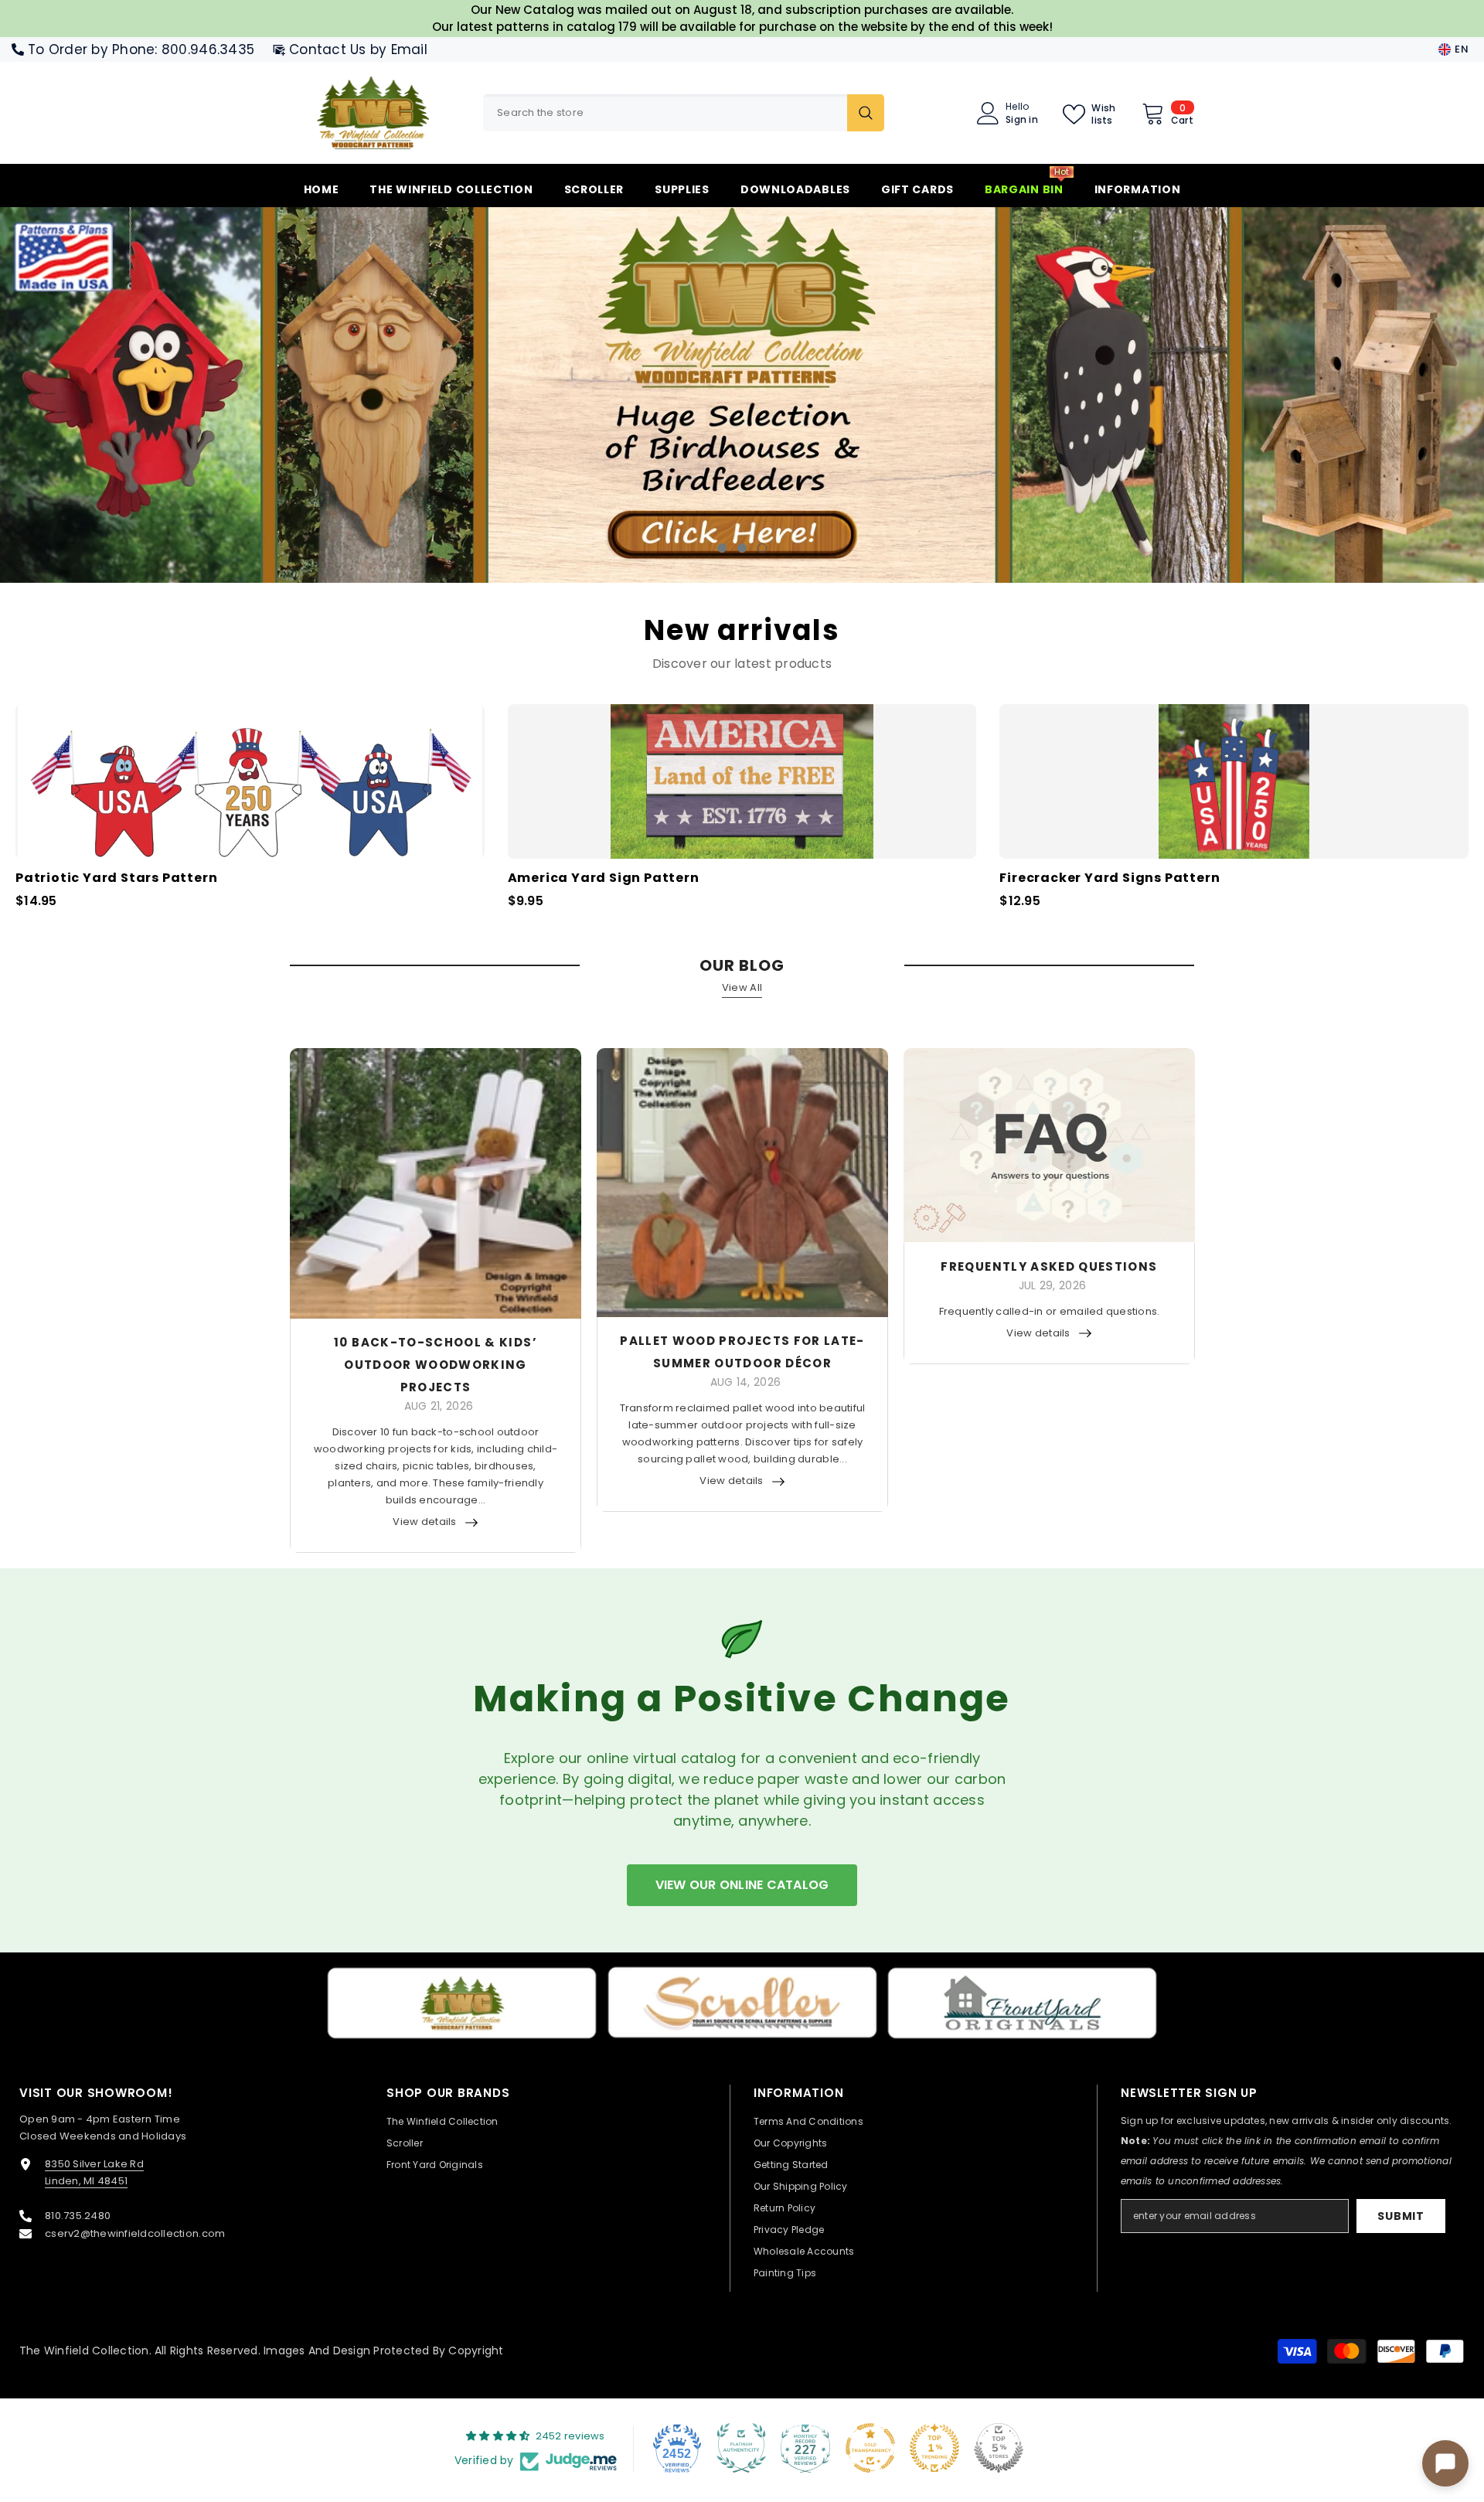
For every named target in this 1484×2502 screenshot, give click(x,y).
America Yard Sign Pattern (604, 878)
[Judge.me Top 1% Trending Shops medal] (934, 2448)
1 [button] (722, 548)
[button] (133, 395)
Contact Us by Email (358, 49)
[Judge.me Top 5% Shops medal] (999, 2448)
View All (742, 987)
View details (424, 1522)
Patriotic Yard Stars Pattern (116, 878)
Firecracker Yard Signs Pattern (1110, 878)
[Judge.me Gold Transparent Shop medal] (870, 2448)
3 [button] (762, 548)
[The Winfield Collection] (462, 2003)
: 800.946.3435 (204, 49)
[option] (742, 395)
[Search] (684, 113)
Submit (1401, 2216)
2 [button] (742, 548)
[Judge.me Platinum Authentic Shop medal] (741, 2448)
